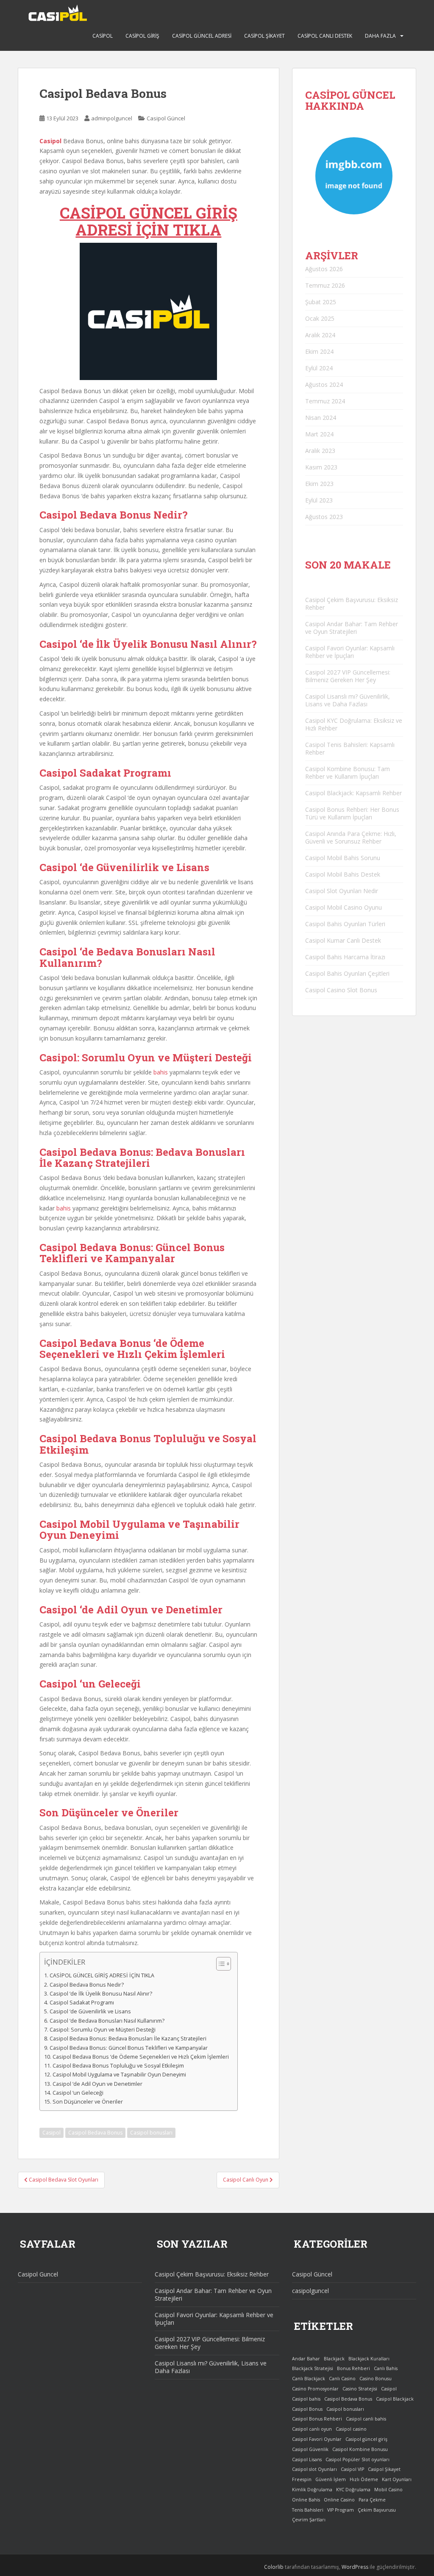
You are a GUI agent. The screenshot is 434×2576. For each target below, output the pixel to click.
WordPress (355, 2567)
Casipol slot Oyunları (314, 2469)
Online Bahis (306, 2500)
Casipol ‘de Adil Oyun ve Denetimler (97, 2084)
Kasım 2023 (321, 467)
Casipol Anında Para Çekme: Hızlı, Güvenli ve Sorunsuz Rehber (351, 837)
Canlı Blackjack (309, 2379)
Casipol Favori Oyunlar (317, 2439)
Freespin (302, 2479)
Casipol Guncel (38, 2274)
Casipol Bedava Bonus (95, 2133)
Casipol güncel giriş (366, 2439)
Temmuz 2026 (325, 285)
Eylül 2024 (319, 368)
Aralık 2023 (320, 451)
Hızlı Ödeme (364, 2479)
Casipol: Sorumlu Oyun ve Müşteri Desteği (103, 2030)
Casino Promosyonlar (315, 2389)
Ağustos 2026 (324, 269)
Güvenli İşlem (331, 2479)
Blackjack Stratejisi (313, 2368)
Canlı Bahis (386, 2368)
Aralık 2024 (320, 335)
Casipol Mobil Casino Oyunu (344, 907)
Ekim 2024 (319, 351)
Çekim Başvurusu (377, 2510)
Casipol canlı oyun (312, 2429)
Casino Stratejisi (360, 2389)
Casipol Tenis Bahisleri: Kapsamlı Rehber (350, 748)
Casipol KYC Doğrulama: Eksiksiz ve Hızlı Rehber (354, 724)
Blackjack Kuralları (369, 2359)
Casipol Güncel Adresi (202, 36)
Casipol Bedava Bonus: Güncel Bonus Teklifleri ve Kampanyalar (129, 2048)
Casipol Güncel (166, 118)
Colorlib (274, 2567)
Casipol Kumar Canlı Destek (343, 940)
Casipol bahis (306, 2399)
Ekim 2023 (319, 484)
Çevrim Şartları (309, 2520)
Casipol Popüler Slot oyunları (357, 2459)
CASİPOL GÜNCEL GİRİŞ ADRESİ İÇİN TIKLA (149, 221)
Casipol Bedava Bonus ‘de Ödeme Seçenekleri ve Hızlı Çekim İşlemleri (141, 2057)
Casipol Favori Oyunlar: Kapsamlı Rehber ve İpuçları (350, 652)
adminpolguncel (112, 118)
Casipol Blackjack (395, 2399)
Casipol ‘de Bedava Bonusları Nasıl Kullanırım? (107, 2021)
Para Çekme (372, 2500)
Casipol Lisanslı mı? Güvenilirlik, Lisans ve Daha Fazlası (348, 700)
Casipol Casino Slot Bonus (341, 990)
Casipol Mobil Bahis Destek (343, 874)
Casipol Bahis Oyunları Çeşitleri (347, 973)
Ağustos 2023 (324, 517)
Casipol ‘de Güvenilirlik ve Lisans (90, 2011)
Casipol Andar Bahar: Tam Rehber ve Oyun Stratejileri (352, 628)
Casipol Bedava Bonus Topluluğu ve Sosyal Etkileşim (118, 2066)
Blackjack (334, 2359)
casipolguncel (310, 2291)
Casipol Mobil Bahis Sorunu (343, 858)
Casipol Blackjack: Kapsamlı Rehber (353, 793)
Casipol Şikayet (264, 36)
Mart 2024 (319, 434)
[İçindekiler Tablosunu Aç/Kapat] (219, 1964)
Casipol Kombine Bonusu (360, 2449)
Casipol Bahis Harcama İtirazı (345, 957)
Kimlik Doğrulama (312, 2490)
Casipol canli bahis (366, 2419)
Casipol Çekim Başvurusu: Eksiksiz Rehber (352, 604)
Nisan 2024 (321, 418)
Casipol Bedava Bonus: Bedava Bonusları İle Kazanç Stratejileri (128, 2039)
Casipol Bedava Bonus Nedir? (87, 1985)
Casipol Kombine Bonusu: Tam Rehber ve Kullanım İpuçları (348, 773)
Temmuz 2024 (325, 401)
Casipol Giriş (142, 36)
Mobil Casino (388, 2490)
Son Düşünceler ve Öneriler (88, 2102)
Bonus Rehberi (353, 2368)
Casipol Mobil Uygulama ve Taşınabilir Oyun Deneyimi (119, 2075)
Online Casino (339, 2500)
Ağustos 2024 (324, 384)
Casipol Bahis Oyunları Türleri (345, 924)
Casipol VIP (352, 2469)
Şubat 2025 (321, 302)
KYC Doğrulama (353, 2490)
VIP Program (341, 2510)
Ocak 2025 (320, 318)
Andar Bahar (306, 2359)
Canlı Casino (342, 2379)
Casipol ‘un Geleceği (78, 2093)
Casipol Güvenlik (310, 2449)
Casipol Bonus (307, 2409)
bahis (161, 1072)
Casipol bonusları (151, 2133)
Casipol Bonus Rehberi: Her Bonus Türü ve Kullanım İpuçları (352, 813)
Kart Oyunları (397, 2479)
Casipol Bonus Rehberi (317, 2419)
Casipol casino (351, 2429)
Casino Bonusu (376, 2379)
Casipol (103, 36)
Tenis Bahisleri (308, 2510)
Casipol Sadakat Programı (82, 2003)
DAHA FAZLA (380, 36)
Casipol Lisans (307, 2459)
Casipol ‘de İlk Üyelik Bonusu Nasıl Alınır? (101, 1994)
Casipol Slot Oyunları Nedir (342, 891)
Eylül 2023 (319, 500)
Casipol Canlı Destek (325, 36)
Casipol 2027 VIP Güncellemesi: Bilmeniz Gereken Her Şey (348, 676)
